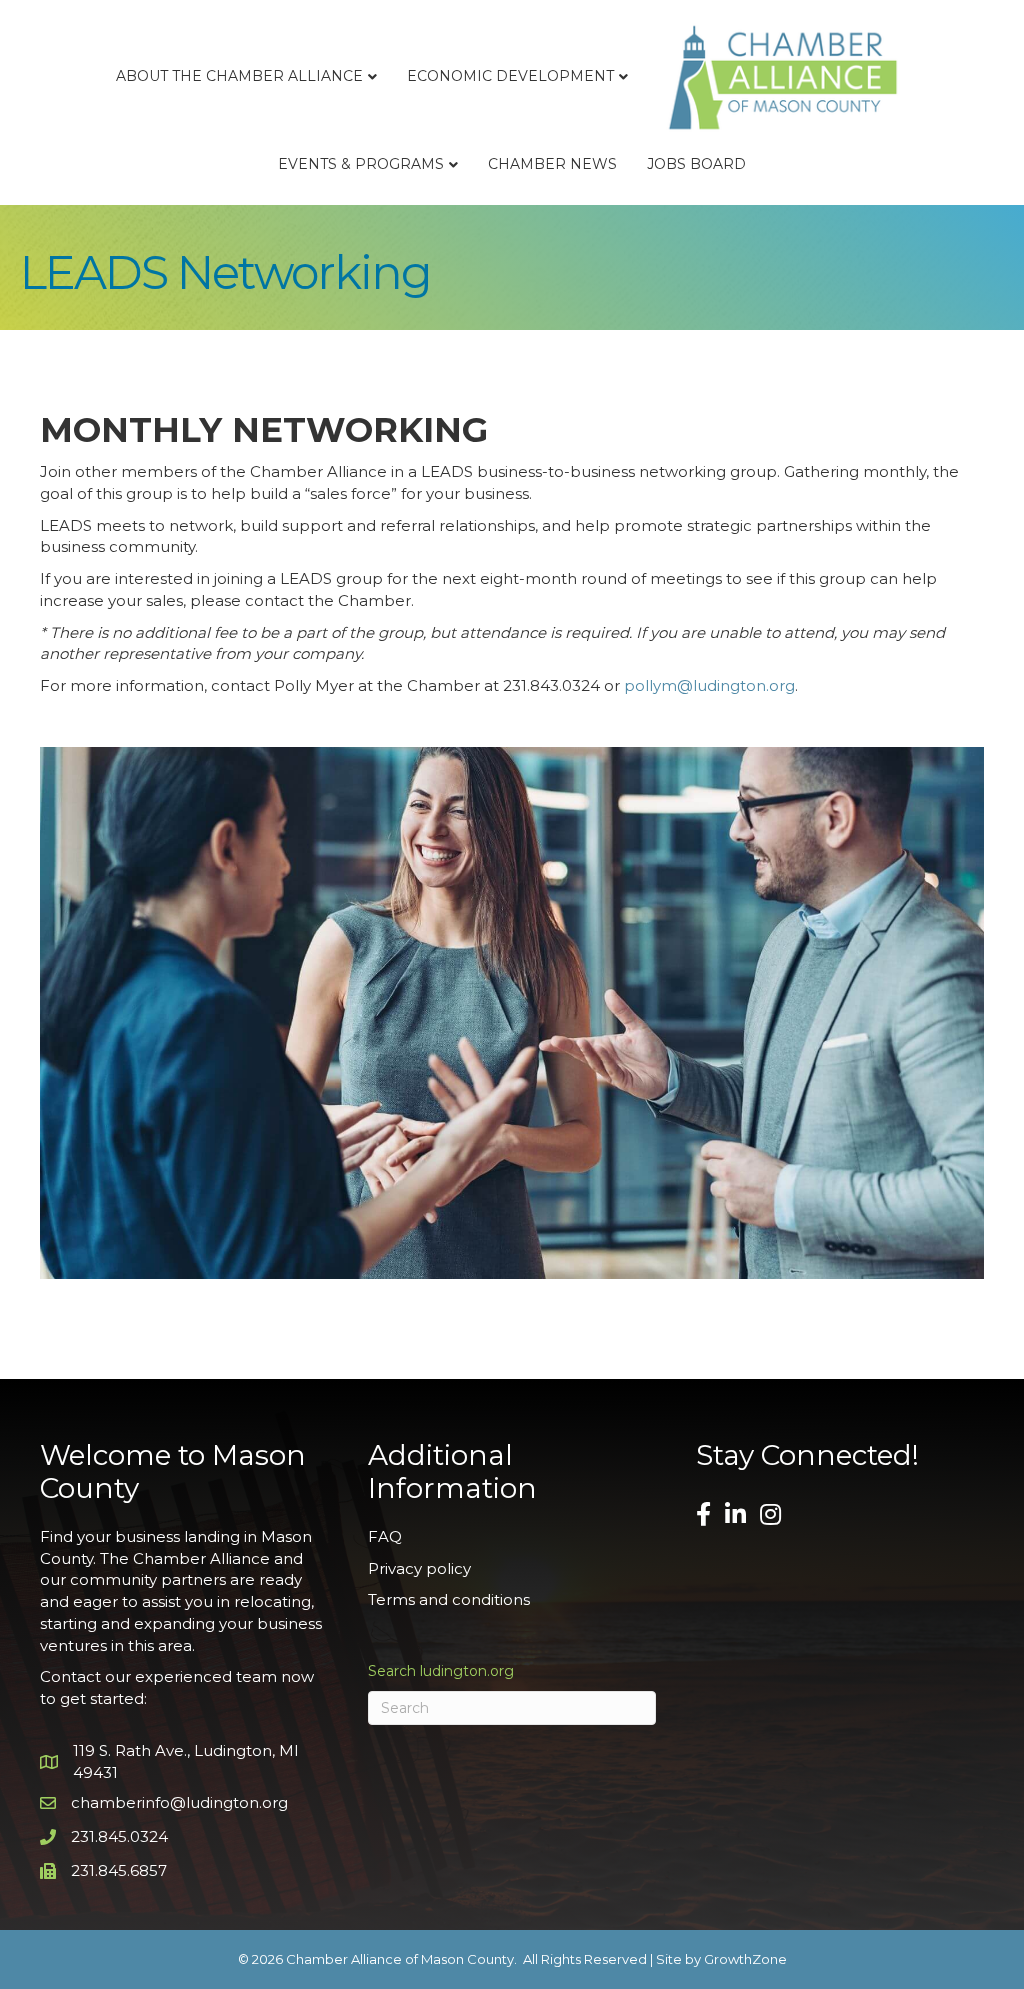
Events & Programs (361, 164)
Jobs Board (696, 164)
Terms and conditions (449, 1599)
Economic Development (510, 76)
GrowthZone (745, 1959)
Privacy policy (419, 1568)
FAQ (385, 1536)
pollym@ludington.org (709, 685)
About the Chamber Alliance (239, 76)
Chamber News (552, 164)
